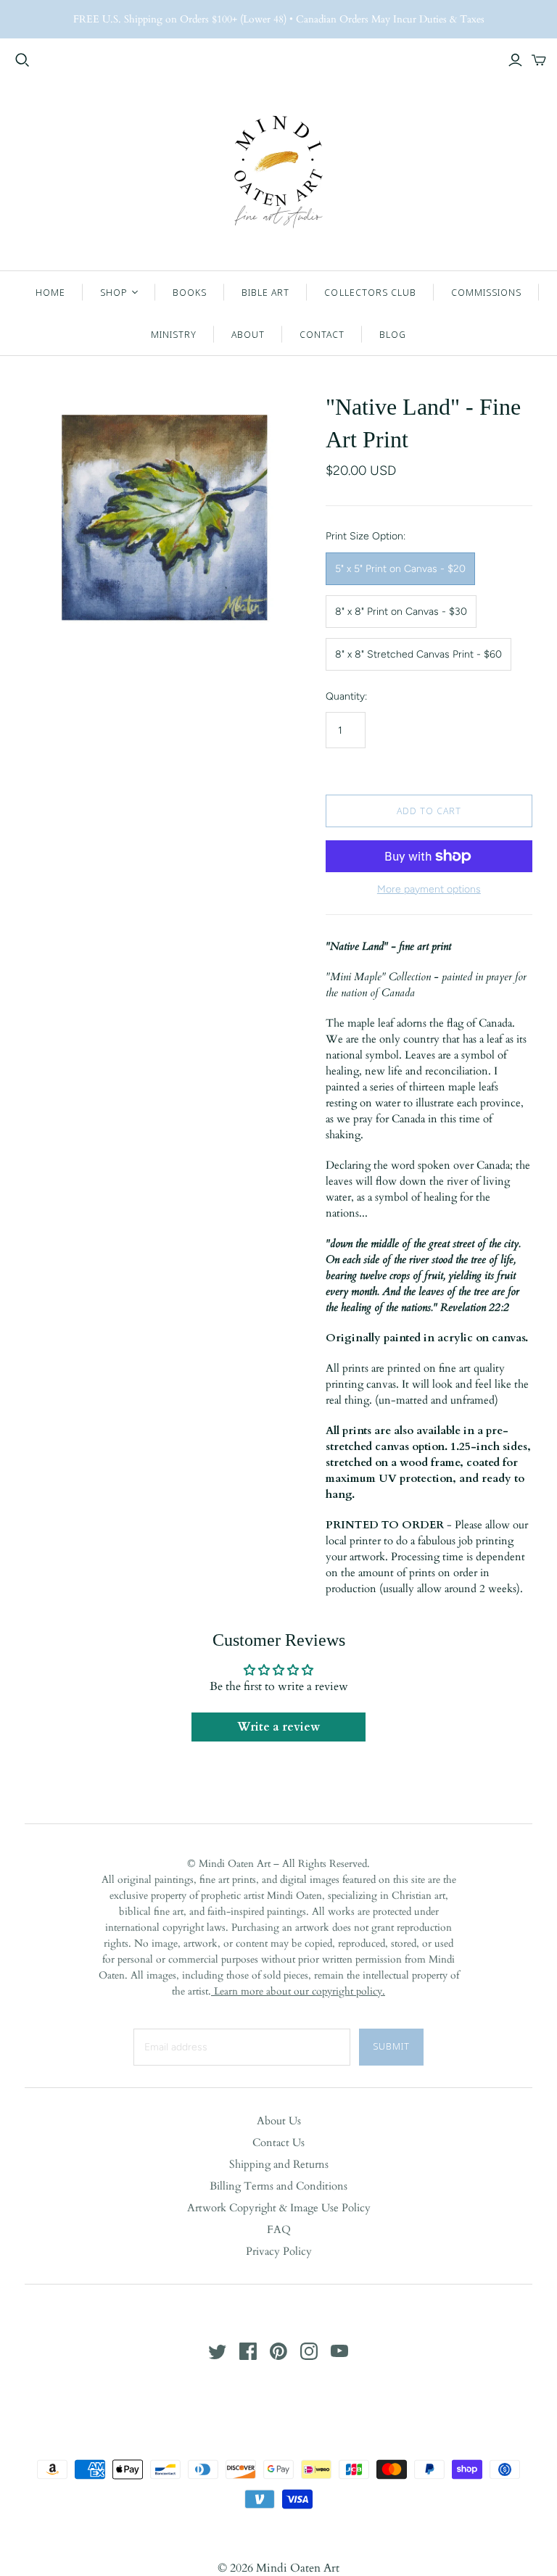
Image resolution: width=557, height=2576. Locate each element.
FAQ (279, 2229)
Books (190, 292)
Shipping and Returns (279, 2164)
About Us (279, 2121)
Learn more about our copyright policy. (298, 1991)
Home (50, 292)
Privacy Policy (279, 2251)
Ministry (174, 334)
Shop (114, 292)
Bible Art (265, 292)
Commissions (486, 292)
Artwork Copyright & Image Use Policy (279, 2208)
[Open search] (22, 60)
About (248, 334)
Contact (322, 334)
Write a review (278, 1727)
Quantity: (346, 696)
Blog (393, 334)
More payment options (429, 889)
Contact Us (278, 2142)
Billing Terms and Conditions (278, 2186)
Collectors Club (370, 292)
